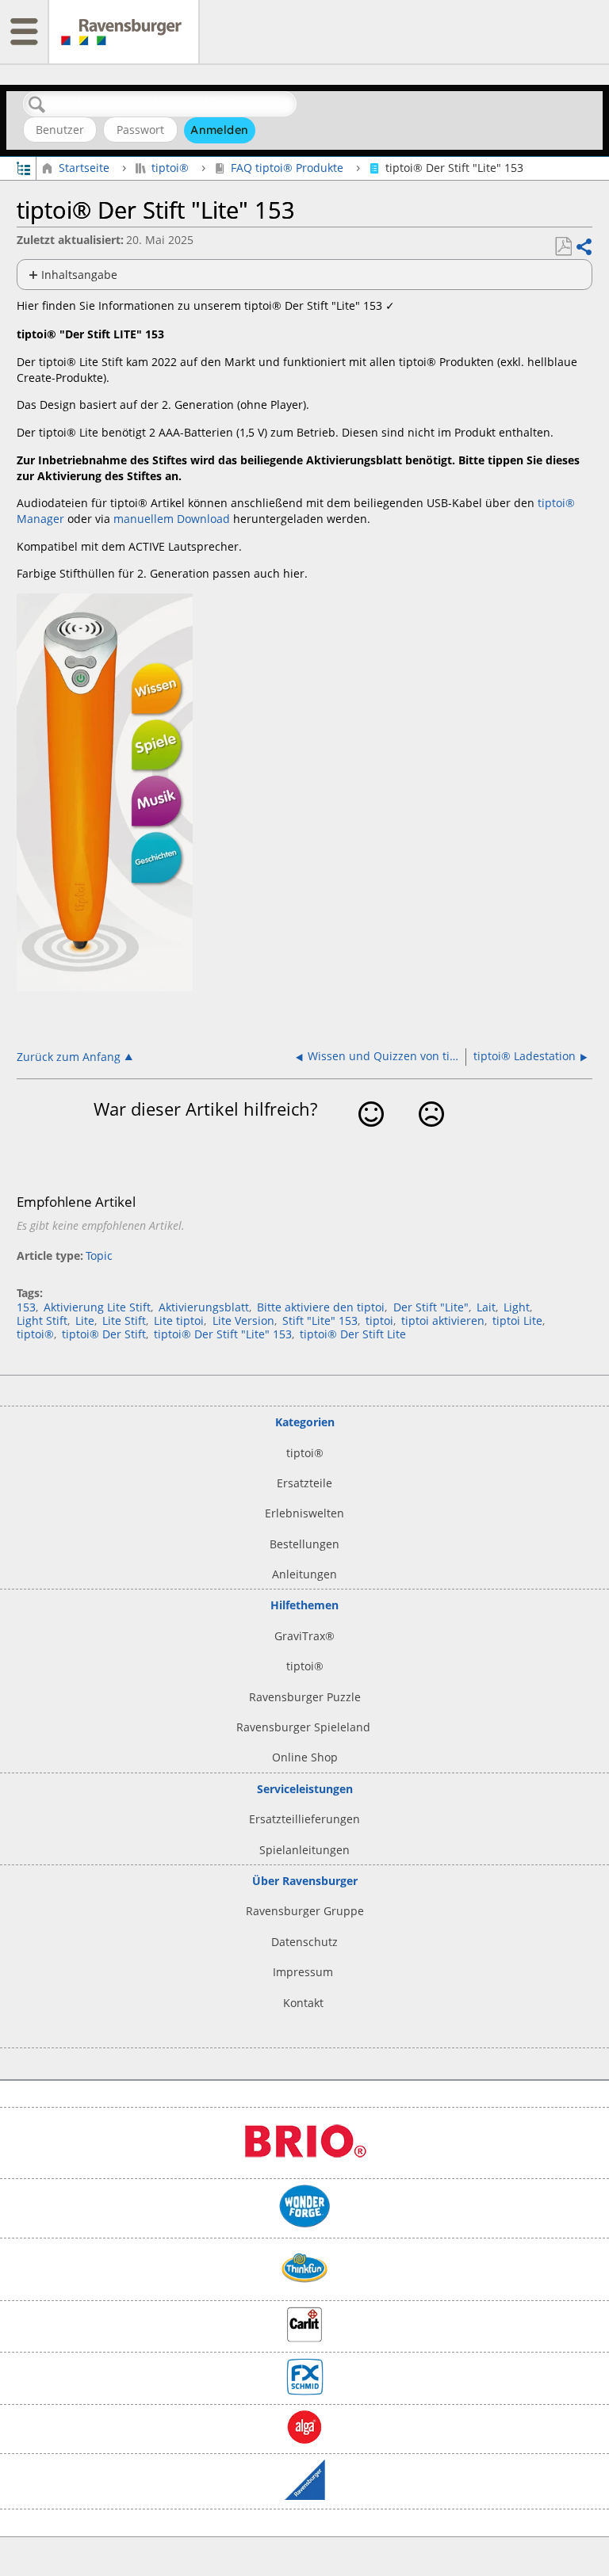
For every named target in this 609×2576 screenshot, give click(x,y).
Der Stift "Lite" (431, 1307)
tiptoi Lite (517, 1320)
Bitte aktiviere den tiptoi (321, 1307)
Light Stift (42, 1320)
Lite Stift (124, 1320)
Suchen (37, 105)
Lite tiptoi (179, 1320)
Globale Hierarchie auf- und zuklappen (23, 167)
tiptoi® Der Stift (104, 1334)
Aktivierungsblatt (204, 1307)
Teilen (584, 247)
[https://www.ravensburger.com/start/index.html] (305, 2496)
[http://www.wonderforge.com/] (305, 2224)
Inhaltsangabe (79, 275)
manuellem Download (172, 519)
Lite (85, 1320)
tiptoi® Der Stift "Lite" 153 (223, 1334)
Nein (431, 1137)
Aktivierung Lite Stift (97, 1307)
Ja (371, 1137)
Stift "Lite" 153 (320, 1320)
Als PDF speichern (563, 247)
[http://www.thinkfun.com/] (304, 2287)
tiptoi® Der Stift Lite (353, 1334)
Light (517, 1307)
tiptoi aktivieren (443, 1320)
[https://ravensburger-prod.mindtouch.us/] (124, 32)
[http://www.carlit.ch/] (304, 2338)
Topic (99, 1256)
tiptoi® (170, 168)
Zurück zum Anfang (69, 1056)
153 (26, 1307)
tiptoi (379, 1320)
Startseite (84, 168)
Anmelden (219, 130)
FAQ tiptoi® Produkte (287, 168)
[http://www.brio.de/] (304, 2164)
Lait (486, 1307)
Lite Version (243, 1320)
